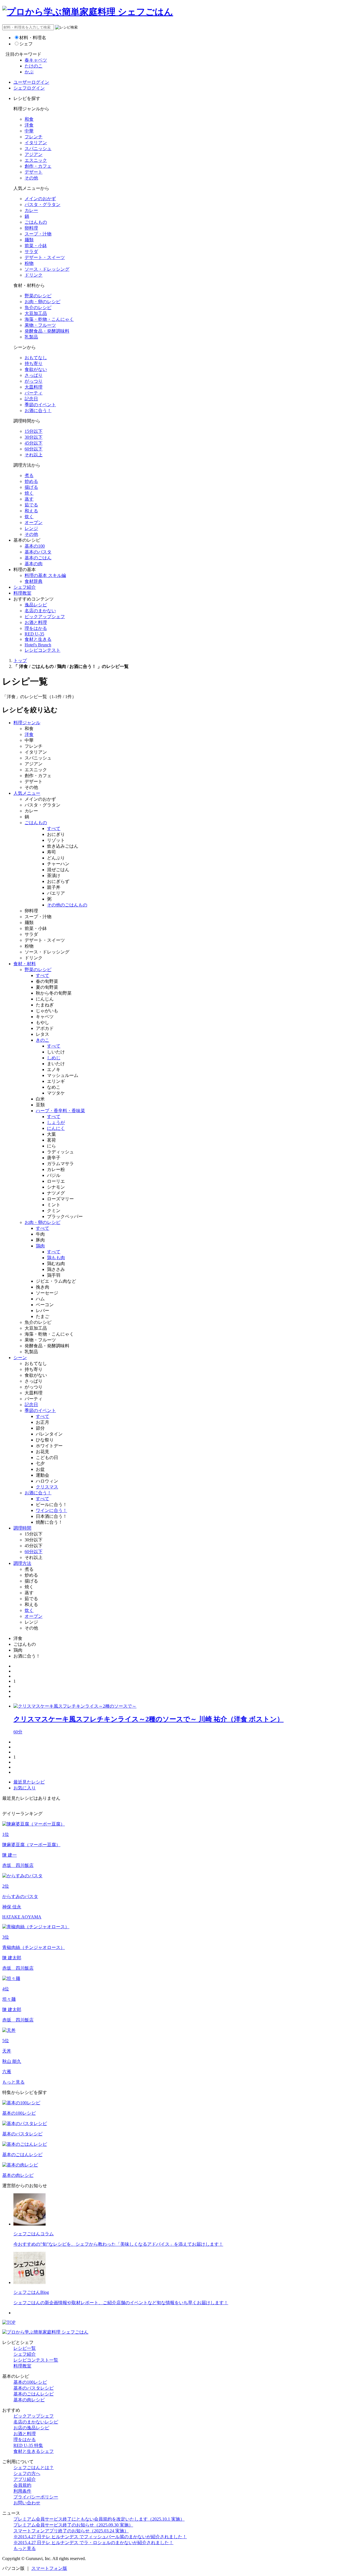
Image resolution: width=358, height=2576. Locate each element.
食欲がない (36, 369)
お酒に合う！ (38, 411)
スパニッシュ (38, 149)
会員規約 (22, 2485)
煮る (29, 475)
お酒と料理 (36, 622)
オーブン (34, 523)
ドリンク (34, 275)
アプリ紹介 (25, 2479)
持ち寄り (34, 364)
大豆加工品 (36, 313)
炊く (29, 517)
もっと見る (13, 2082)
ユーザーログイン (31, 82)
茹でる (31, 505)
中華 (29, 131)
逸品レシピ (36, 605)
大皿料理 (34, 387)
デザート (34, 172)
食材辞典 (34, 581)
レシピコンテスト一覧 (36, 2360)
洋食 (29, 125)
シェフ (26, 44)
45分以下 (34, 443)
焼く (29, 493)
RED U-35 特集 (28, 2445)
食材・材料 (25, 964)
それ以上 (34, 455)
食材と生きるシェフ (34, 2451)
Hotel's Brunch (38, 645)
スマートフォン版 (49, 2568)
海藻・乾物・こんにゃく (49, 319)
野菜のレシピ (38, 296)
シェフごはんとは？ (34, 2468)
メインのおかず (40, 199)
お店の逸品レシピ (31, 2428)
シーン (20, 1358)
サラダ (31, 252)
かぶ (29, 72)
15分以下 (34, 431)
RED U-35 (34, 634)
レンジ (31, 528)
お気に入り (25, 1788)
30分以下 (34, 437)
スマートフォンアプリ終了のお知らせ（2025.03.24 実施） (71, 2531)
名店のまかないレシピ (36, 2422)
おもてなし (36, 358)
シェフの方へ (27, 2473)
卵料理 (31, 228)
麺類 (29, 240)
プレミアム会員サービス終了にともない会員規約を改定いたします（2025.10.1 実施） (99, 2519)
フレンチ (34, 137)
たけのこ (34, 66)
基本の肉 (34, 564)
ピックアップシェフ (45, 617)
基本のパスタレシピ (34, 2388)
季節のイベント (40, 405)
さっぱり (34, 375)
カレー (31, 210)
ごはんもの (36, 222)
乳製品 (31, 337)
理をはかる (36, 628)
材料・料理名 (33, 38)
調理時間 (22, 1528)
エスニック (36, 160)
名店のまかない (40, 611)
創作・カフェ (38, 166)
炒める (31, 481)
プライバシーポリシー (36, 2497)
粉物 (29, 263)
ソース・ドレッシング (47, 269)
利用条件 (22, 2491)
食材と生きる (38, 639)
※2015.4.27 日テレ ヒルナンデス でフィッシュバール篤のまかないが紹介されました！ (100, 2537)
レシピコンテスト (43, 650)
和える (31, 511)
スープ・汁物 (38, 234)
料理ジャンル (27, 723)
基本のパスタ (38, 552)
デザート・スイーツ (45, 257)
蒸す (29, 499)
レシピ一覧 (25, 2348)
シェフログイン (29, 88)
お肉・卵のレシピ (43, 302)
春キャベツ (36, 60)
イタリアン (36, 143)
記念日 (31, 399)
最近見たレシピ (29, 1782)
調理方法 (22, 1563)
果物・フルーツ (40, 325)
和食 (29, 119)
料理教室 (22, 593)
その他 (31, 178)
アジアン (34, 154)
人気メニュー (27, 793)
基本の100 (35, 546)
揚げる (31, 487)
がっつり (34, 381)
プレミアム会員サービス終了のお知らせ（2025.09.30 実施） (73, 2525)
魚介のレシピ (38, 308)
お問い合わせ (27, 2503)
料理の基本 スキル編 (45, 575)
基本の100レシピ (30, 2382)
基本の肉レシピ (29, 2400)
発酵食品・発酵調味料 (47, 331)
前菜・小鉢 (36, 246)
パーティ (34, 393)
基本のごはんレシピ (34, 2394)
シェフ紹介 (25, 587)
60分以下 (34, 449)
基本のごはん (38, 558)
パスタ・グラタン (43, 204)
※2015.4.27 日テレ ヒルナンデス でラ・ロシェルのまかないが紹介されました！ (93, 2543)
